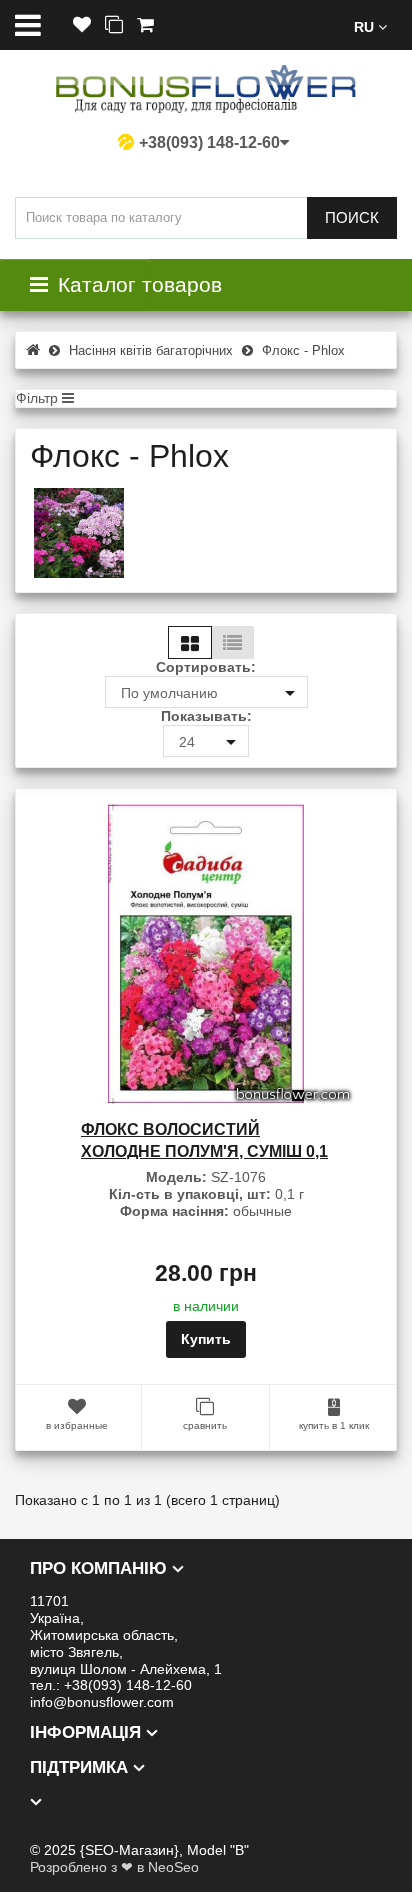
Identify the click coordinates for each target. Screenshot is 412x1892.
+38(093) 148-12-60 (209, 142)
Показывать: (206, 716)
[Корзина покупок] (145, 25)
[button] (370, 25)
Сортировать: (206, 667)
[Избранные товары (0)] (82, 25)
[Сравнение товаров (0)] (114, 25)
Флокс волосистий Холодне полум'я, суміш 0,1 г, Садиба (204, 1151)
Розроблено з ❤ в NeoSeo (114, 1867)
